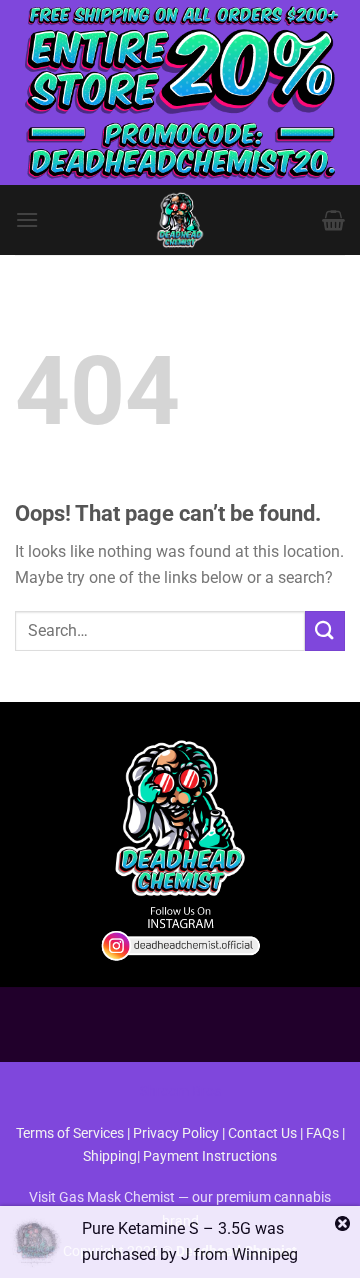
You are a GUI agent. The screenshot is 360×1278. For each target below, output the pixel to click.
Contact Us (264, 1133)
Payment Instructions (210, 1156)
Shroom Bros (180, 1091)
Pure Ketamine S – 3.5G (166, 1228)
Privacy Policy (176, 1133)
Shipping (110, 1156)
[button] (27, 219)
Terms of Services (70, 1133)
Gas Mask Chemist (117, 1197)
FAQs (322, 1133)
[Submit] (325, 630)
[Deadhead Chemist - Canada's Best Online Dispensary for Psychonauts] (180, 220)
